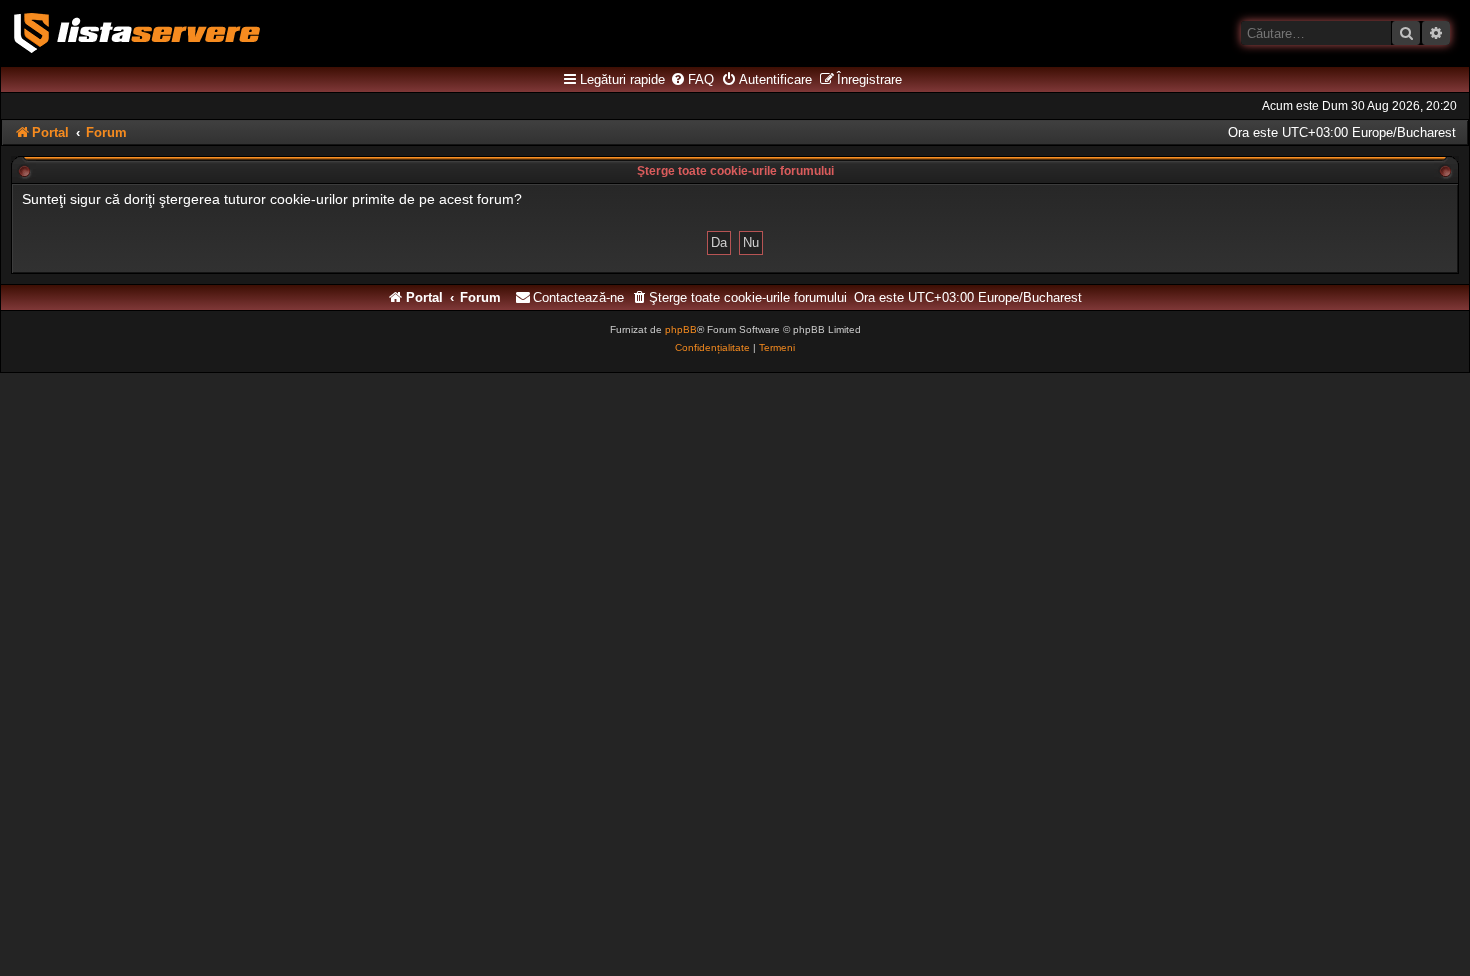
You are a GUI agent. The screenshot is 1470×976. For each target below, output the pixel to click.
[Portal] (137, 33)
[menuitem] (692, 80)
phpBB (681, 329)
